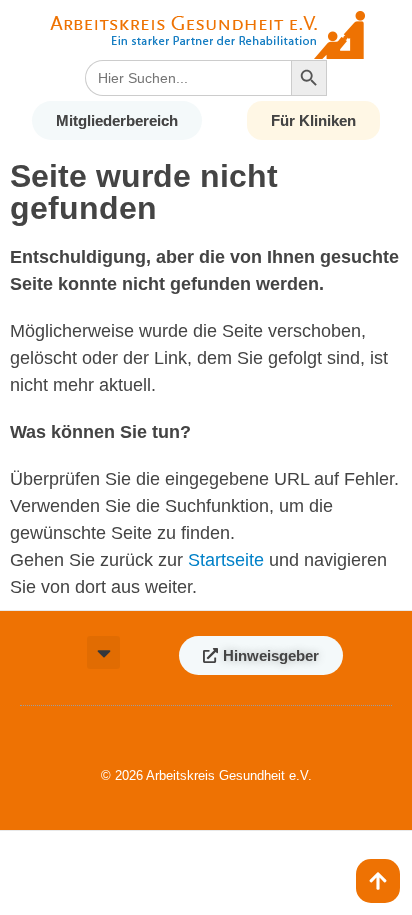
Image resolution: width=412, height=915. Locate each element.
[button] (103, 652)
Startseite (226, 560)
